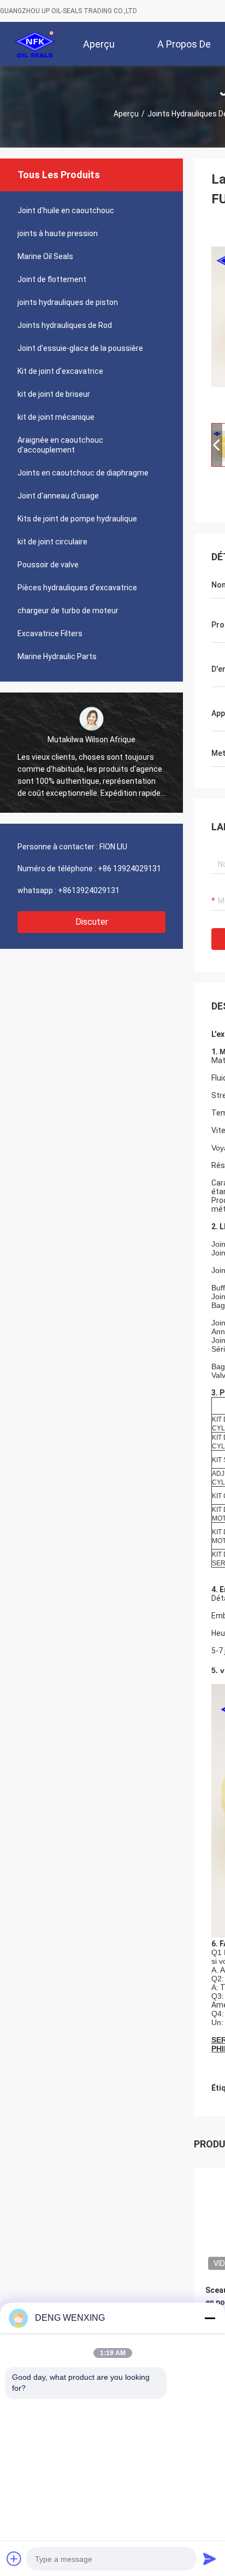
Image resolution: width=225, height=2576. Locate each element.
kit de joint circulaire (52, 542)
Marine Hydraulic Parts (57, 656)
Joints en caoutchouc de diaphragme (83, 473)
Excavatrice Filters (50, 633)
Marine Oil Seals (45, 256)
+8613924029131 (89, 890)
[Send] (210, 2559)
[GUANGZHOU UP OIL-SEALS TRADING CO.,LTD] (35, 44)
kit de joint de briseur (54, 394)
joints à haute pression (58, 233)
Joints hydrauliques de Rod (65, 325)
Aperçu (126, 114)
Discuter (92, 922)
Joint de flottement (52, 279)
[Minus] (210, 2318)
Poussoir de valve (48, 565)
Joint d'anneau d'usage (58, 496)
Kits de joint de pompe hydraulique (77, 519)
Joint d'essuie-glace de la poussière (80, 348)
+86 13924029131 (129, 869)
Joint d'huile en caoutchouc (66, 210)
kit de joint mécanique (56, 417)
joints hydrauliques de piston (68, 302)
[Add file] (14, 2559)
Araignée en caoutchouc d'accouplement (60, 445)
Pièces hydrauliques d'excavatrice (77, 588)
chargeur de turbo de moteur (68, 611)
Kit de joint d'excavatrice (60, 371)
